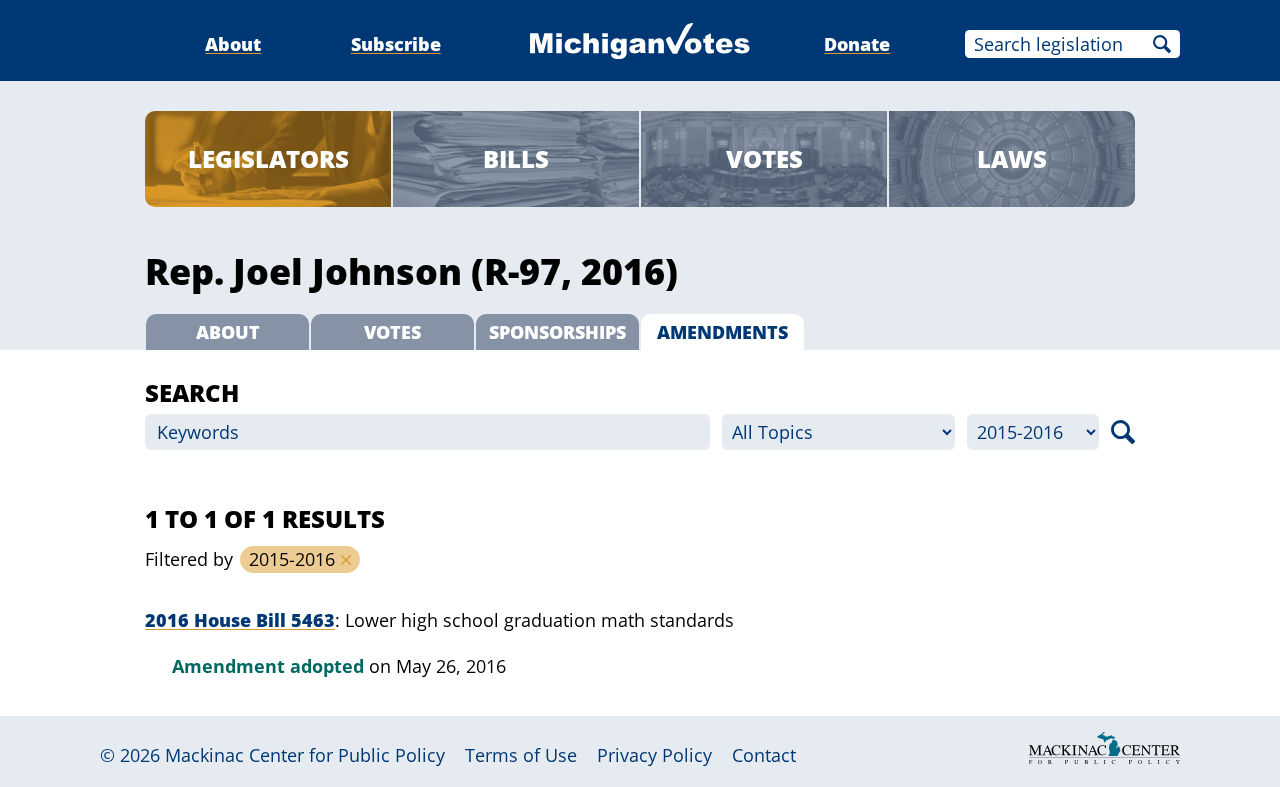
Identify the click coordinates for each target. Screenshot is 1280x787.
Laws (1012, 158)
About (233, 44)
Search (1162, 44)
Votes (764, 158)
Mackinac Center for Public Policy (305, 755)
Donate (857, 44)
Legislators (268, 158)
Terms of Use (521, 755)
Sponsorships (557, 332)
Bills (516, 158)
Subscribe (396, 44)
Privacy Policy (654, 755)
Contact (764, 755)
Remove (346, 560)
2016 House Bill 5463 (240, 620)
